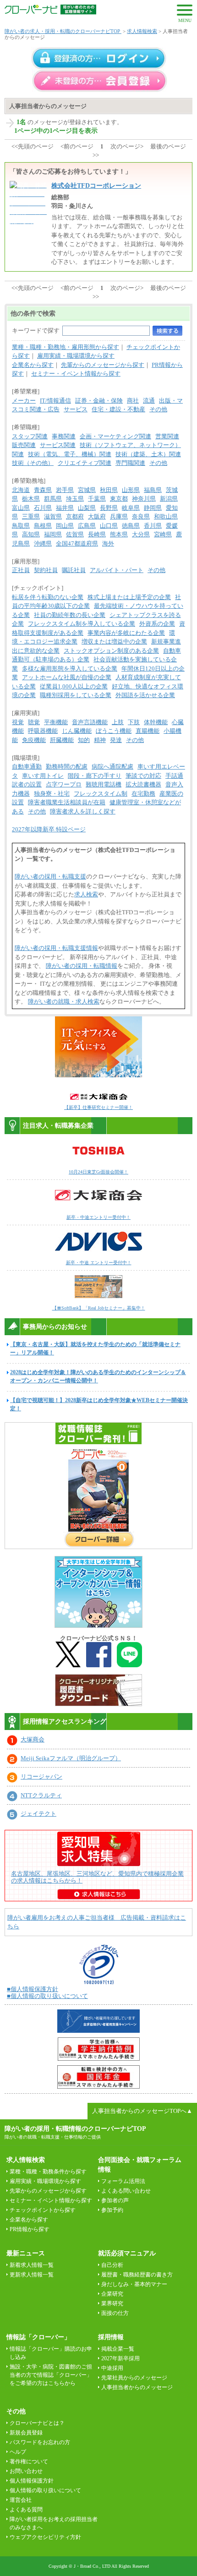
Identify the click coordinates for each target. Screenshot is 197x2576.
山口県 (109, 526)
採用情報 (111, 2337)
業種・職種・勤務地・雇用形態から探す (66, 347)
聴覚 (34, 722)
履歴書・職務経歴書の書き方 (137, 2275)
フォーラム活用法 (123, 2181)
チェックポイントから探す (43, 2210)
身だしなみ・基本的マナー (134, 2284)
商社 (133, 401)
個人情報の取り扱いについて (45, 2490)
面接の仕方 (115, 2313)
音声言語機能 (90, 722)
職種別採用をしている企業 (76, 695)
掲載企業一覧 (118, 2349)
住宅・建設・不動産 (118, 409)
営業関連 (167, 436)
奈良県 (141, 516)
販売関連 (24, 445)
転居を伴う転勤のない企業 (48, 597)
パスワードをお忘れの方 (40, 2442)
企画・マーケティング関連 (115, 436)
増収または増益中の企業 (114, 641)
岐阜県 (131, 508)
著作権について (29, 2461)
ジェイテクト (38, 1814)
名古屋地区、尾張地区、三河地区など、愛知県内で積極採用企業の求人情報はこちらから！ (97, 1877)
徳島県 (131, 526)
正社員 (21, 570)
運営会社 (21, 2500)
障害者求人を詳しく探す (83, 811)
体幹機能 (156, 722)
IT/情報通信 (55, 401)
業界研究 (112, 2303)
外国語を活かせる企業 (145, 695)
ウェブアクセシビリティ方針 (45, 2537)
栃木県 (31, 499)
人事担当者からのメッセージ (137, 2387)
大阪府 (97, 516)
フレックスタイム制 (101, 794)
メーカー (24, 401)
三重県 (31, 516)
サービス (76, 409)
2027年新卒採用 (120, 2358)
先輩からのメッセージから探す (103, 365)
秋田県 (109, 490)
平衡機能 (56, 722)
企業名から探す (33, 365)
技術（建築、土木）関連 (148, 454)
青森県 (43, 490)
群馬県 (53, 499)
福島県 (153, 490)
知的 (84, 740)
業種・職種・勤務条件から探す (48, 2172)
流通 (149, 401)
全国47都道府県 (77, 543)
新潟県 (169, 499)
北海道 (21, 490)
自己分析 (112, 2265)
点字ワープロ (64, 784)
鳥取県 (21, 526)
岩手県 (65, 490)
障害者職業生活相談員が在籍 (67, 802)
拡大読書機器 (143, 784)
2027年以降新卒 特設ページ (49, 829)
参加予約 (112, 2210)
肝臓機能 (62, 740)
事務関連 (64, 436)
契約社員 (46, 570)
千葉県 (97, 499)
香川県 (153, 526)
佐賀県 (75, 534)
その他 (158, 409)
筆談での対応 (143, 776)
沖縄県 (43, 543)
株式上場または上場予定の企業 (129, 597)
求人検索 (86, 894)
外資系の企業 (157, 624)
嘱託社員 (74, 570)
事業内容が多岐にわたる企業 (126, 633)
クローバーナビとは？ (37, 2423)
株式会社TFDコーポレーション (96, 186)
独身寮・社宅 (52, 794)
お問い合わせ (26, 2471)
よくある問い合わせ (126, 2191)
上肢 (118, 722)
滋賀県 (53, 516)
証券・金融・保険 (99, 401)
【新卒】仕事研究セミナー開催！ (98, 1107)
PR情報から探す (30, 2229)
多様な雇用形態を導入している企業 (70, 669)
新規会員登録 (26, 2433)
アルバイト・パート (117, 570)
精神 (100, 740)
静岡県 (153, 508)
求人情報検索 (142, 31)
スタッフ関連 (30, 436)
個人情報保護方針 (32, 2481)
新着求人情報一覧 (32, 2265)
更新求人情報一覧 (32, 2275)
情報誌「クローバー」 (38, 2337)
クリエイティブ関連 (85, 463)
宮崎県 (163, 534)
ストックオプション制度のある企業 (111, 651)
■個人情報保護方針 (33, 1989)
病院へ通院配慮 (112, 767)
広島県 (87, 526)
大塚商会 (33, 1739)
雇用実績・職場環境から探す (76, 356)
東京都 (119, 499)
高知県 (31, 534)
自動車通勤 (27, 767)
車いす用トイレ (43, 776)
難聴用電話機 (104, 784)
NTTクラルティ (41, 1795)
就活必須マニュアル (127, 2253)
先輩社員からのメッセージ (134, 2378)
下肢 (134, 722)
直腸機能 (148, 731)
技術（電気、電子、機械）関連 (70, 454)
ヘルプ (18, 2452)
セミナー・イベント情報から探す (76, 374)
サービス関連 (58, 445)
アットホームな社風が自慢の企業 (67, 677)
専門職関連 (130, 463)
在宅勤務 (143, 794)
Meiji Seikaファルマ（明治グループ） (71, 1758)
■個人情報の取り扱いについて (47, 1996)
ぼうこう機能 (114, 731)
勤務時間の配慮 (67, 767)
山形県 (131, 490)
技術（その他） (33, 463)
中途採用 (112, 2368)
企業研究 (112, 2294)
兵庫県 (119, 516)
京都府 (75, 516)
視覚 (18, 722)
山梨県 (87, 508)
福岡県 (53, 534)
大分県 (141, 534)
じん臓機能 (77, 731)
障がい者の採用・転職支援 (50, 876)
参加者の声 (115, 2200)
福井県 (65, 508)
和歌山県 (166, 516)
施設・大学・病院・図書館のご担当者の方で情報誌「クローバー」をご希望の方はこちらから (51, 2375)
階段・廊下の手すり (95, 776)
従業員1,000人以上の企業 (74, 686)
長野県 (109, 508)
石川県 (43, 508)
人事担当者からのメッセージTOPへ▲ (142, 2111)
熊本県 (119, 534)
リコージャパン (41, 1776)
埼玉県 (75, 499)
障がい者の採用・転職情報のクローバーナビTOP (75, 2128)
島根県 (43, 526)
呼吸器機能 (43, 731)
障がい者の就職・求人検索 (64, 1001)
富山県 (21, 508)
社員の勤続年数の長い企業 (70, 615)
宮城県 (87, 490)
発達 (116, 740)
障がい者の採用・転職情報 (82, 966)
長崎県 (97, 534)
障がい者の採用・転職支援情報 (56, 948)
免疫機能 (34, 740)
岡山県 (65, 526)
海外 (108, 543)
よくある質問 (26, 2510)
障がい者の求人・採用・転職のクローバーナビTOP (63, 31)
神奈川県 (144, 499)
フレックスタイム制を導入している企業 (82, 624)
